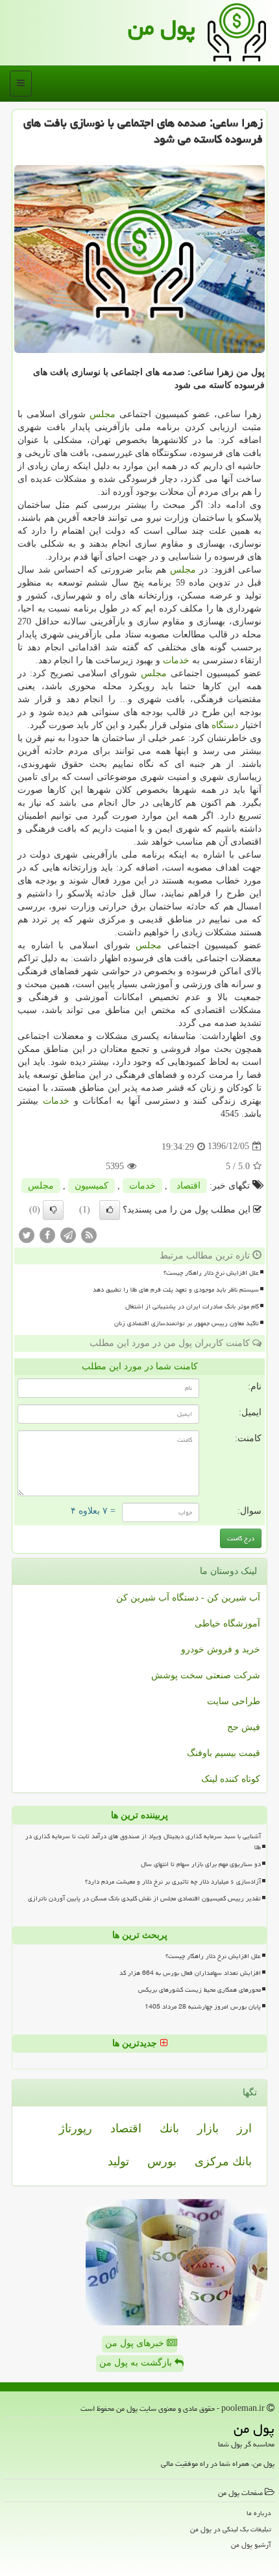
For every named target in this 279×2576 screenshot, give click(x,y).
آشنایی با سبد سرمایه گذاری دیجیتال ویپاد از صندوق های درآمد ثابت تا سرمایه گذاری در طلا (143, 1842)
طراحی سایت (234, 1701)
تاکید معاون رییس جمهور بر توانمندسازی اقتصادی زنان (187, 1323)
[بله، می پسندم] (110, 1210)
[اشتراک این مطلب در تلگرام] (68, 1234)
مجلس (103, 414)
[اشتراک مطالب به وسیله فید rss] (89, 1234)
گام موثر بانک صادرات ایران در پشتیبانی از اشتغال (192, 1306)
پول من (162, 28)
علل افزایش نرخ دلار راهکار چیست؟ (211, 1273)
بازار (208, 2128)
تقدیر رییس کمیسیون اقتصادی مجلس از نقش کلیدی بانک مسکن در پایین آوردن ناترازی (144, 1898)
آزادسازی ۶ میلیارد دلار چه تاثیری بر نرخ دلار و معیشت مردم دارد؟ (173, 1882)
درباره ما (259, 2513)
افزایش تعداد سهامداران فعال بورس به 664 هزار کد (190, 1973)
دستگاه (225, 725)
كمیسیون (91, 1186)
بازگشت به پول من (137, 2363)
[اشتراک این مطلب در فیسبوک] (47, 1234)
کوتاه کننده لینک (231, 1779)
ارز (244, 2128)
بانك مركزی (223, 2161)
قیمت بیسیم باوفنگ (224, 1753)
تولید (118, 2161)
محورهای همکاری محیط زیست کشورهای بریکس (200, 1990)
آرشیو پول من (251, 2545)
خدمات (176, 660)
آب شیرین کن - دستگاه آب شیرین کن (188, 1598)
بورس (162, 2161)
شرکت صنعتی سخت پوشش (206, 1675)
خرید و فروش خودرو (221, 1649)
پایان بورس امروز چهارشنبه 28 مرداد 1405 (203, 2007)
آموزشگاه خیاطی (227, 1624)
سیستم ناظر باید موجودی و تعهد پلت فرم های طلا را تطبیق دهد (176, 1290)
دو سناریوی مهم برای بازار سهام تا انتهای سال (201, 1864)
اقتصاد (188, 1186)
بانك (169, 2128)
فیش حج (244, 1727)
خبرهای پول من (136, 2343)
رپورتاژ (76, 2128)
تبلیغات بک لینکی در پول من (231, 2529)
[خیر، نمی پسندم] (53, 1210)
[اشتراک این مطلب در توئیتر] (27, 1234)
